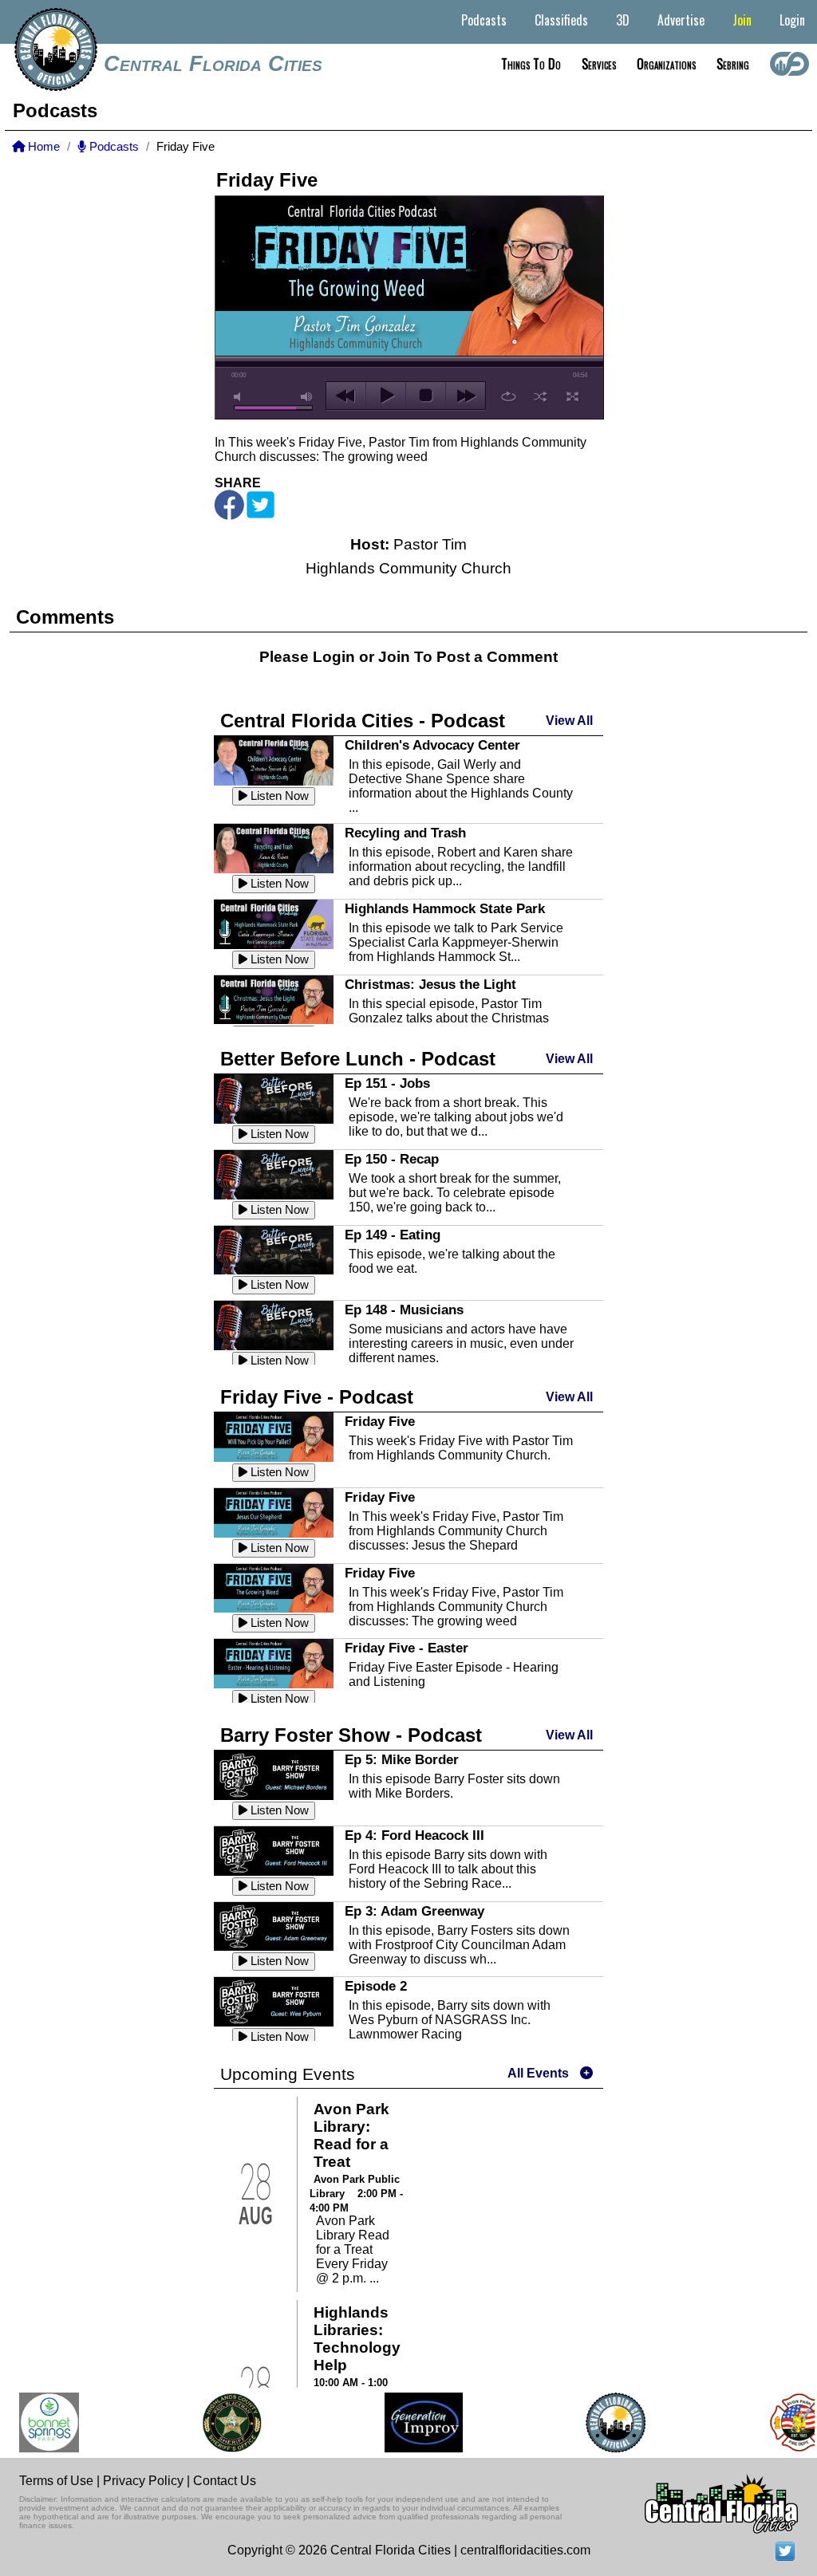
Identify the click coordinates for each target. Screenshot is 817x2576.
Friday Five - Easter (407, 1648)
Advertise (681, 20)
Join (742, 20)
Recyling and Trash (405, 833)
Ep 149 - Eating (393, 1235)
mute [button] (240, 397)
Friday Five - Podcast (317, 1397)
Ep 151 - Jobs (387, 1083)
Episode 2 (376, 1986)
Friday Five (380, 1421)
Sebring (733, 64)
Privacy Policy (143, 2481)
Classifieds (561, 20)
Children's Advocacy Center (432, 745)
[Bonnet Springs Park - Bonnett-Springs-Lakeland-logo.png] (32, 2422)
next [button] (466, 396)
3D (623, 20)
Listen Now (278, 796)
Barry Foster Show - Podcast (351, 1735)
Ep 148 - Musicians (404, 1310)
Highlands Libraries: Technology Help (357, 2339)
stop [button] (426, 396)
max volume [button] (307, 397)
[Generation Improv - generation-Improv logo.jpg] (407, 2422)
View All (569, 721)
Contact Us (225, 2481)
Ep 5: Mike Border (402, 1759)
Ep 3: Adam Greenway (414, 1911)
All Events (538, 2073)
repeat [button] (509, 396)
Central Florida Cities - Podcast (363, 721)
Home (42, 147)
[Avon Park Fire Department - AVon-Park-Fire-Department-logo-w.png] (782, 2422)
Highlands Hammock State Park (445, 908)
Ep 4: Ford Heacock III (414, 1835)
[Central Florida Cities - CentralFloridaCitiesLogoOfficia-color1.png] (599, 2422)
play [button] (386, 396)
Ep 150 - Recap (392, 1159)
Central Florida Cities (213, 64)
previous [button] (346, 396)
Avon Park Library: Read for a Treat (351, 2135)
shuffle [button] (541, 396)
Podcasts (484, 20)
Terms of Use (56, 2481)
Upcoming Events (288, 2074)
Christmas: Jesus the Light (430, 984)
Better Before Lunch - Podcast (358, 1059)
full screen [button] (572, 396)
